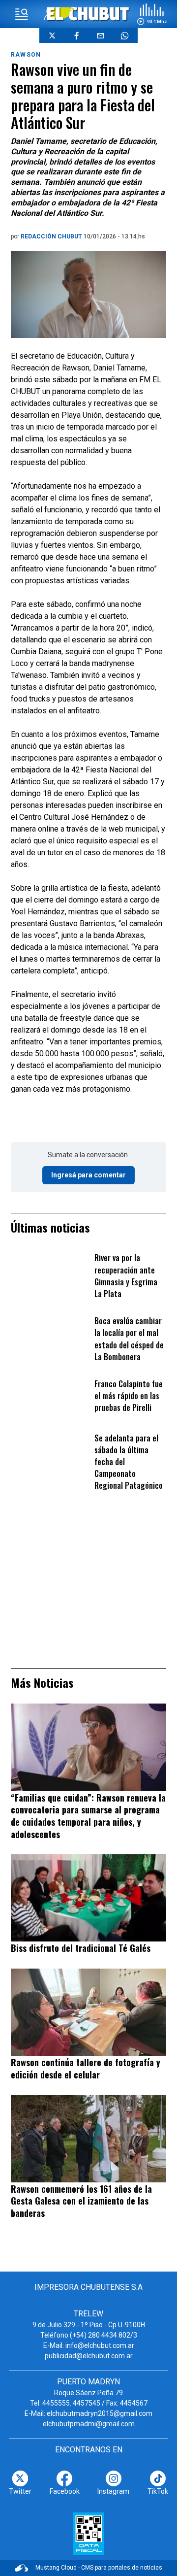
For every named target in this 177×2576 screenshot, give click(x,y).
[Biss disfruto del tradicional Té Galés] (88, 1898)
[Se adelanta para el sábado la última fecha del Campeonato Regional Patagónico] (50, 1453)
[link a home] (89, 14)
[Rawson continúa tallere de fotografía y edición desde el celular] (88, 2012)
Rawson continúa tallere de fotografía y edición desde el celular (86, 2068)
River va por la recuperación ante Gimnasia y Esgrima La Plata (126, 1276)
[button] (152, 14)
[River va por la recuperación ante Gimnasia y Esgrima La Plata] (50, 1273)
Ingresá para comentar (88, 1175)
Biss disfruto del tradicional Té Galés (81, 1948)
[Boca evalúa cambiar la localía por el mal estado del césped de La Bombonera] (50, 1336)
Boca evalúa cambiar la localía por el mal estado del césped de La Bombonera (129, 1339)
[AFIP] (89, 2534)
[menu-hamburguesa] (22, 14)
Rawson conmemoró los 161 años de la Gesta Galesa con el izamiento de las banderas (81, 2201)
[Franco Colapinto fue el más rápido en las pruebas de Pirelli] (50, 1399)
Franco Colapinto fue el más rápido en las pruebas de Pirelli (129, 1396)
